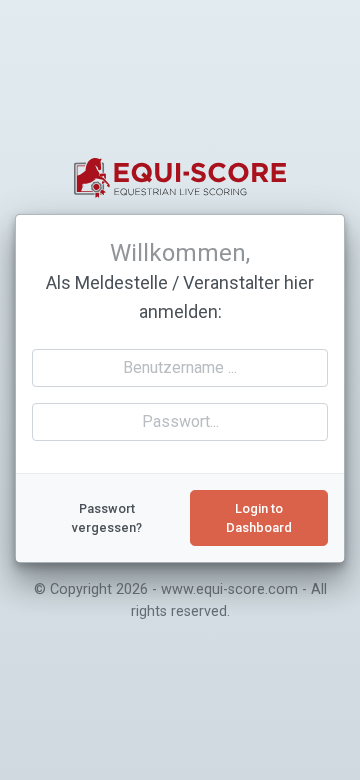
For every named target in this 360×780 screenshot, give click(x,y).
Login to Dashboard (259, 518)
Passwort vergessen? (107, 518)
